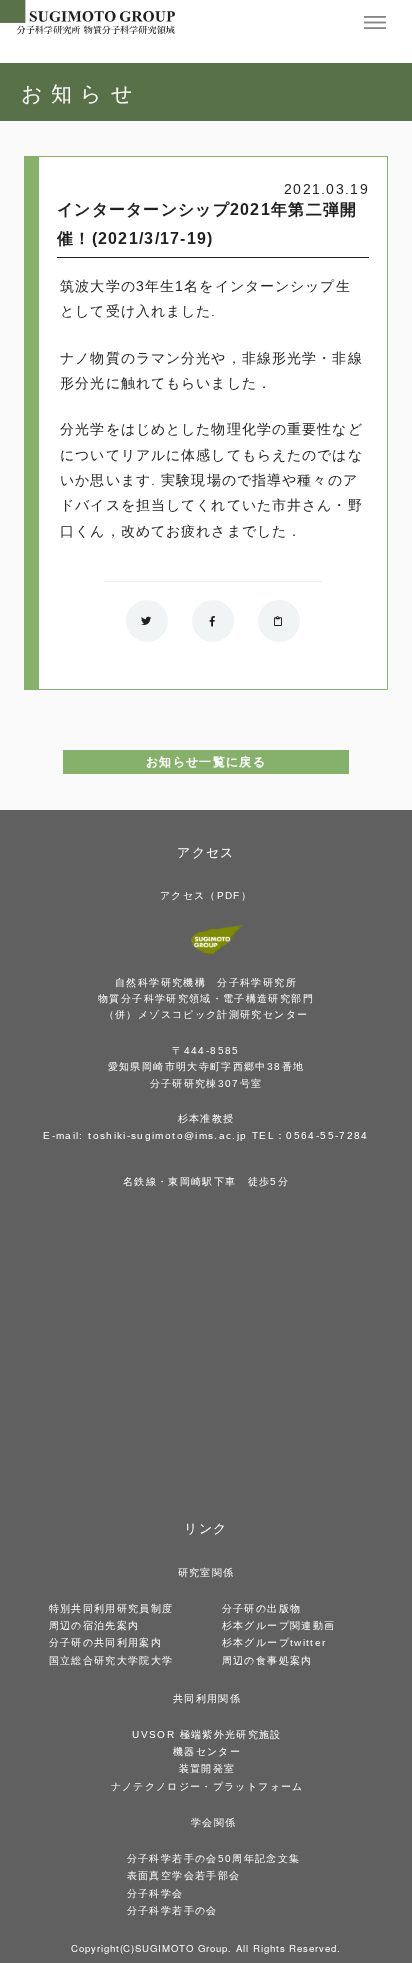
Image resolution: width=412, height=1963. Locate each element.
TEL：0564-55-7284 (310, 1135)
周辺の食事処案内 (267, 1660)
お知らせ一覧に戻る (206, 762)
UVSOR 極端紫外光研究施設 (206, 1734)
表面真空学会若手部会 (184, 1875)
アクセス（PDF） (206, 895)
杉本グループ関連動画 (279, 1625)
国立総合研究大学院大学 (111, 1660)
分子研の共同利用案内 (106, 1642)
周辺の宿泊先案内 (94, 1625)
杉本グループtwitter (274, 1642)
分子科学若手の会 (172, 1910)
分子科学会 (155, 1893)
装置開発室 (207, 1768)
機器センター (207, 1751)
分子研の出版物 (262, 1608)
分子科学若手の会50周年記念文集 (214, 1858)
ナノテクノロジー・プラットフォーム (207, 1786)
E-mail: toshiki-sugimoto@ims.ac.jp (145, 1135)
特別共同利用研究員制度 (111, 1608)
